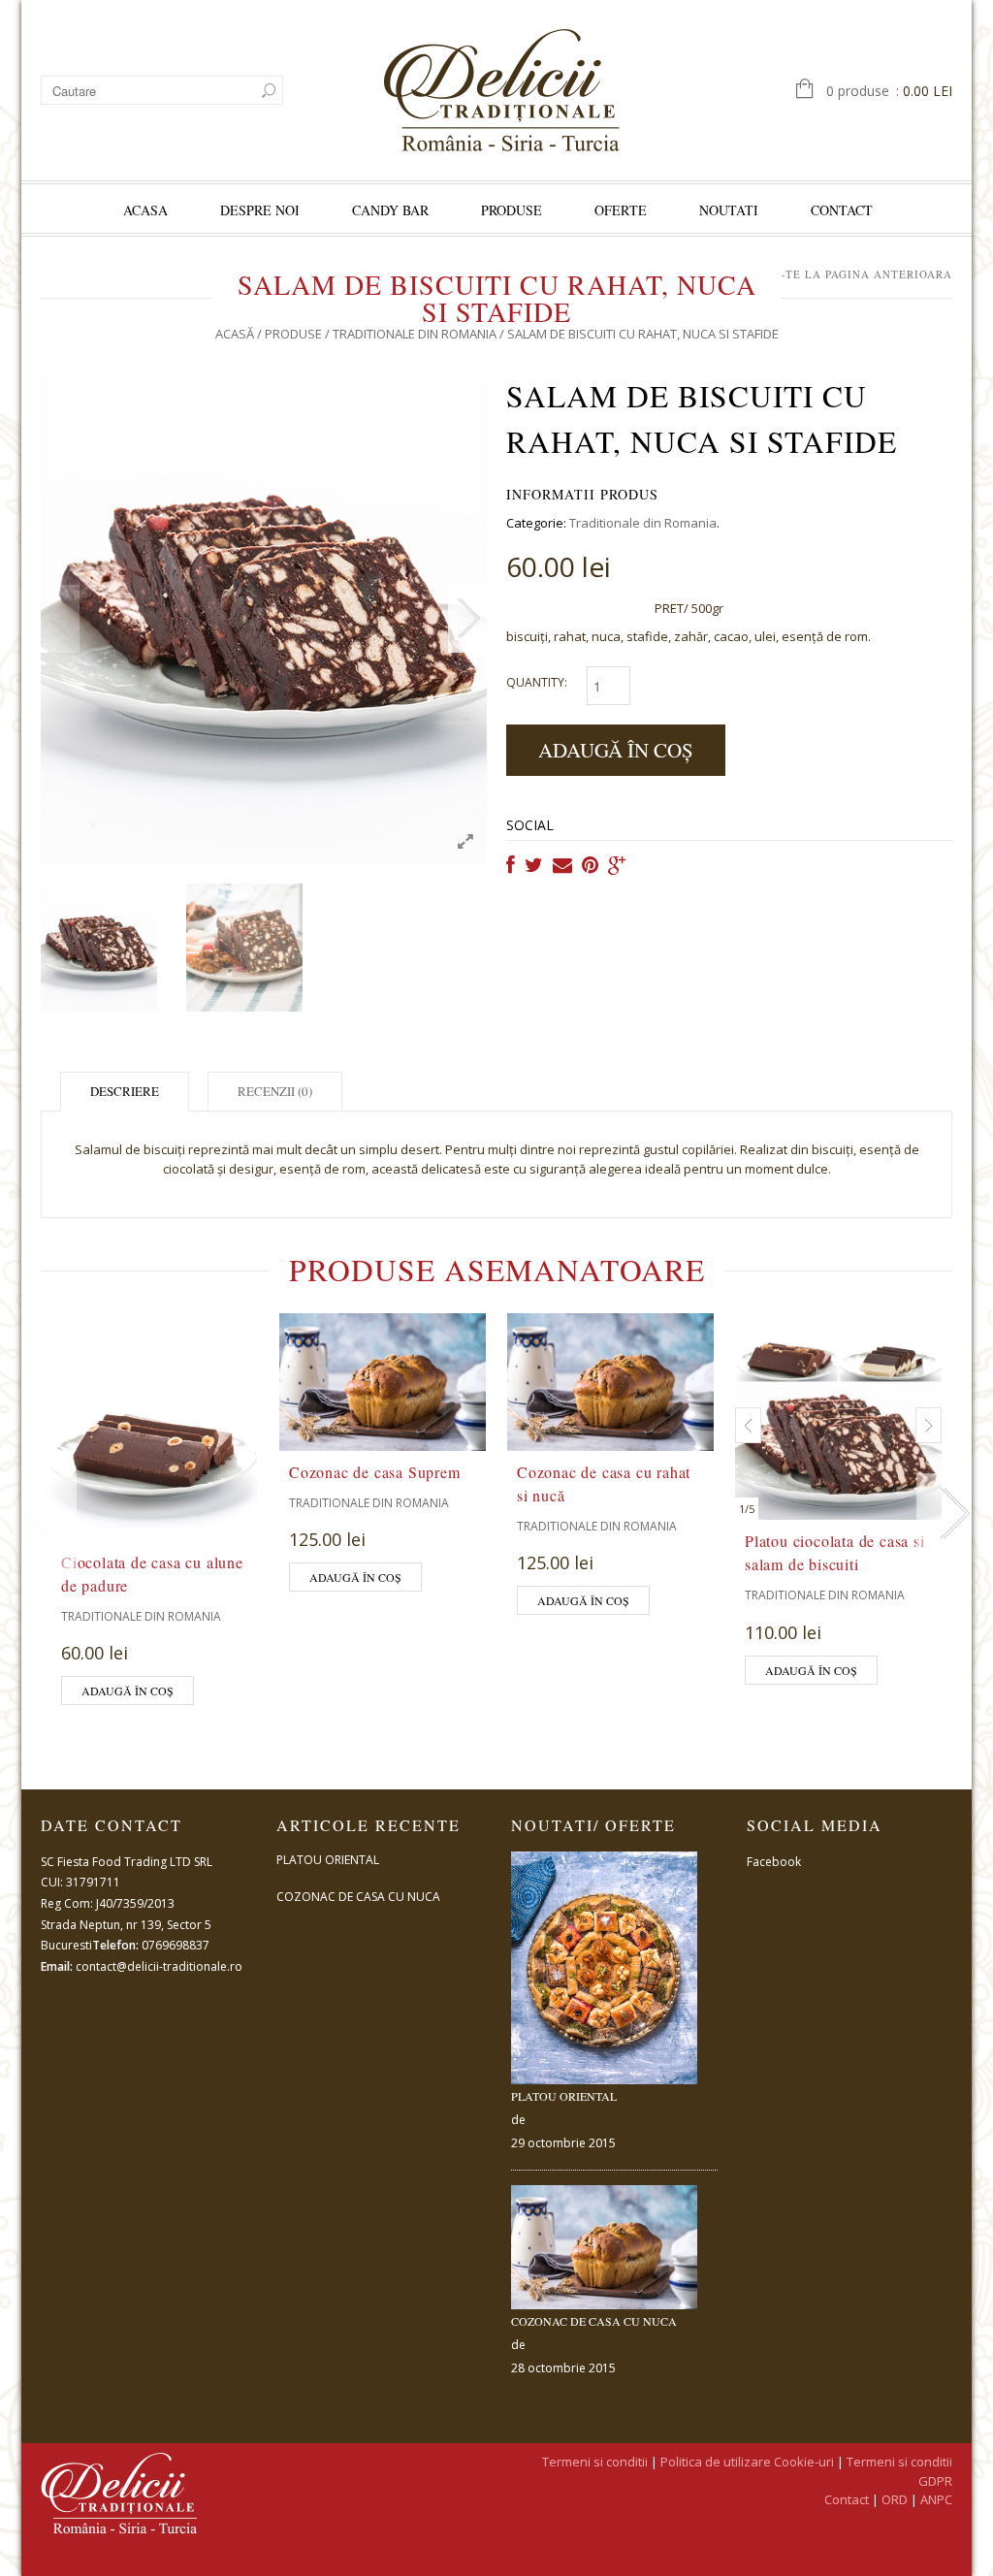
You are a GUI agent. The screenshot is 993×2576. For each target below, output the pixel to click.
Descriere (125, 1091)
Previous (60, 619)
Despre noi (260, 210)
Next (467, 619)
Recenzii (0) (275, 1091)
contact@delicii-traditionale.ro (159, 1966)
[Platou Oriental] (605, 1968)
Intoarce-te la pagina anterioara (836, 274)
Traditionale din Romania (415, 334)
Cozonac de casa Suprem (375, 1472)
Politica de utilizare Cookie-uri (747, 2462)
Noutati (729, 210)
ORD (895, 2499)
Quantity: (537, 682)
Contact (842, 210)
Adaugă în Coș (616, 750)
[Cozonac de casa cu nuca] (605, 2247)
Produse (512, 210)
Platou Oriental (328, 1860)
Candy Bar (390, 210)
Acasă (235, 334)
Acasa (145, 210)
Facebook (774, 1862)
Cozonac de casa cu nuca (358, 1897)
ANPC (936, 2499)
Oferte (621, 210)
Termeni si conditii (595, 2462)
